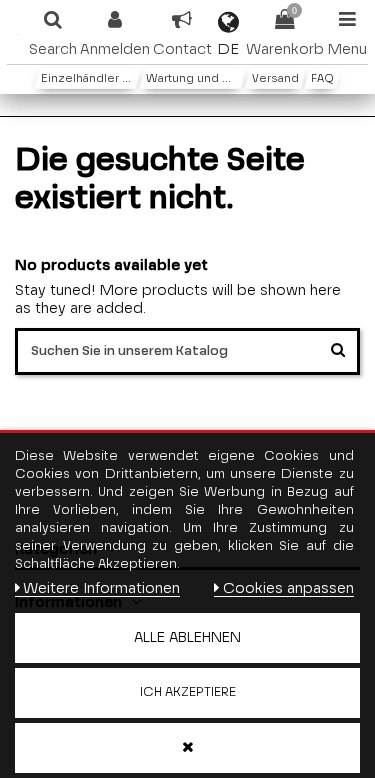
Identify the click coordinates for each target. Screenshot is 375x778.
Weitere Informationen (101, 588)
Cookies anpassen (288, 588)
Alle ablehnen (187, 638)
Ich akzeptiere (188, 692)
